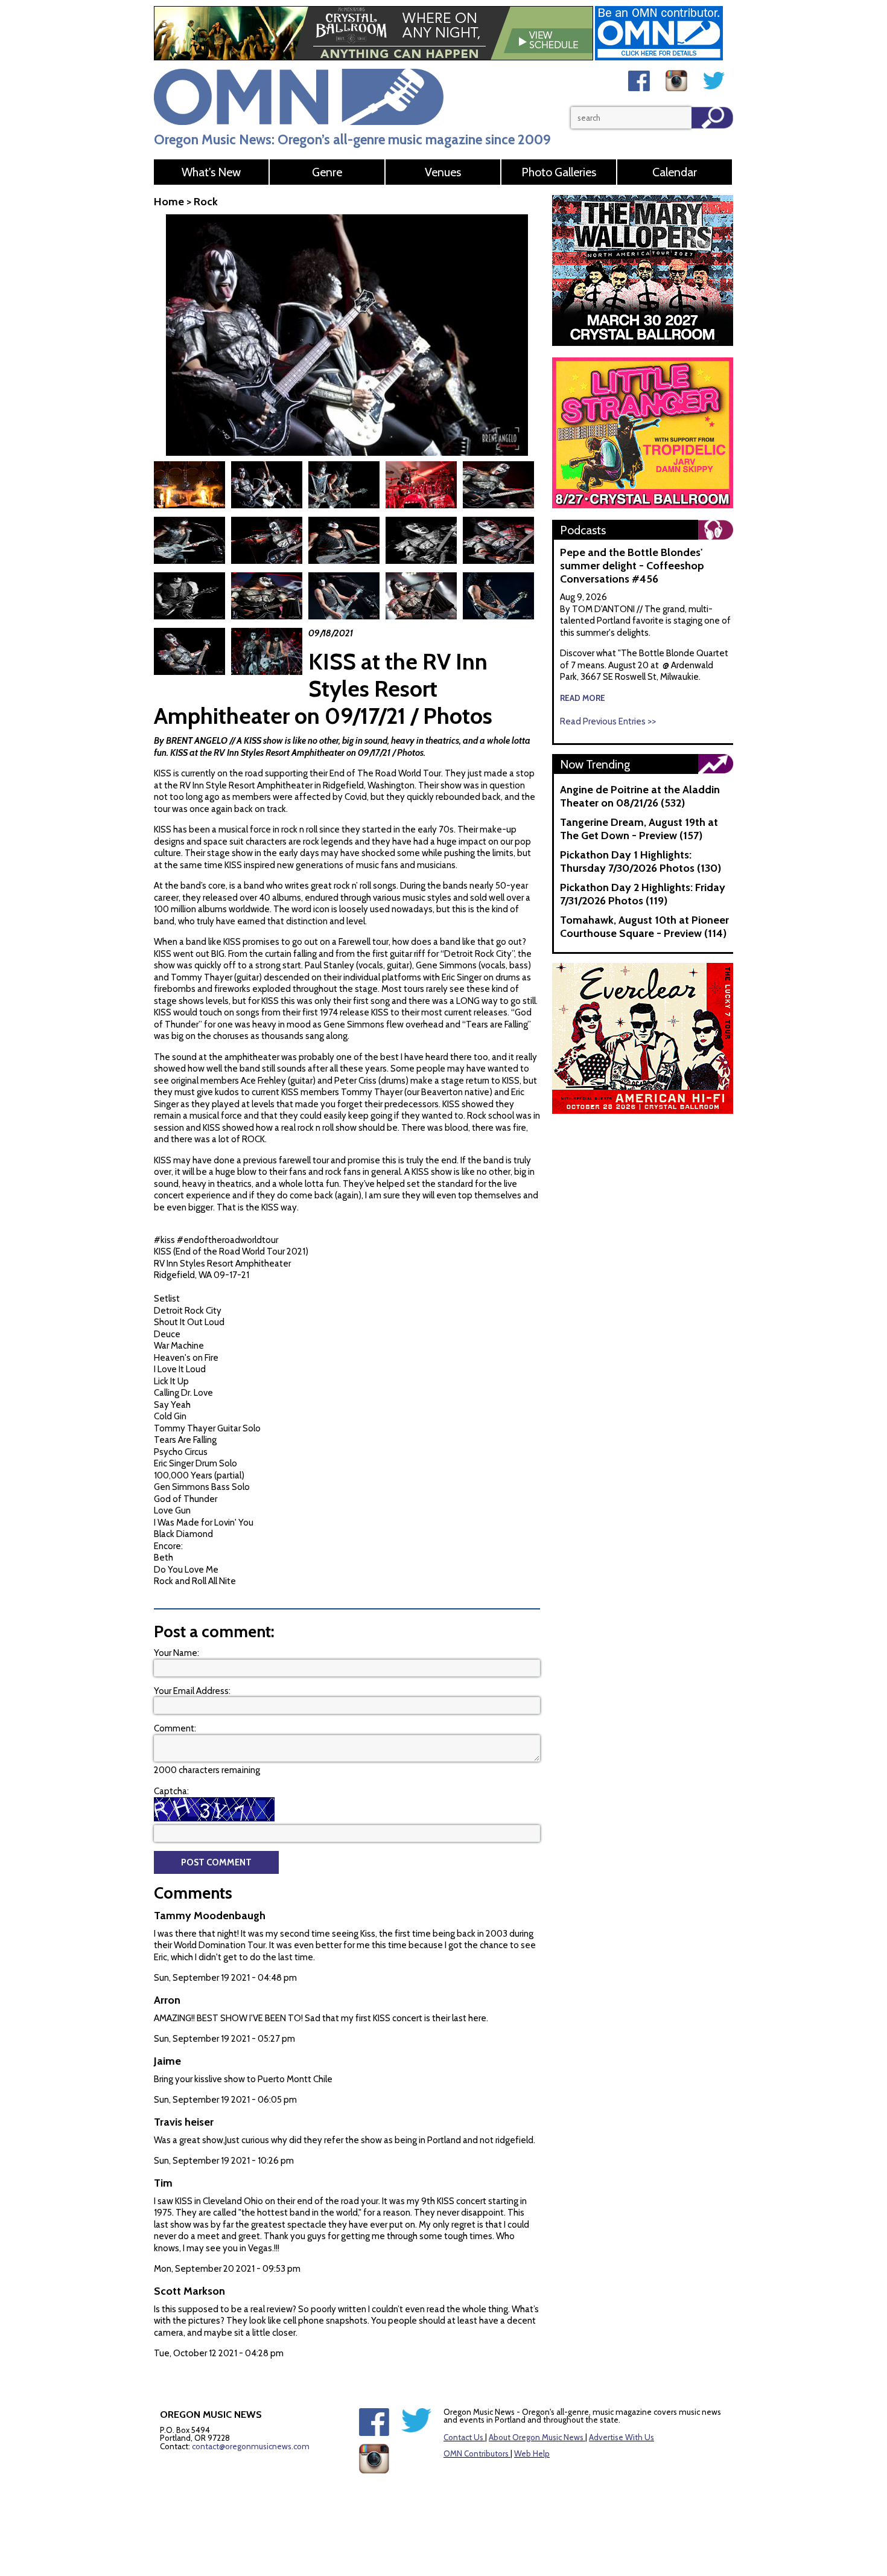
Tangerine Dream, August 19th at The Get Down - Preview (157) (639, 829)
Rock (206, 202)
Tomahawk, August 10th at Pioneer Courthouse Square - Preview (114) (644, 927)
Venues (443, 172)
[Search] (712, 118)
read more (583, 698)
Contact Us (463, 2437)
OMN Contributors (476, 2453)
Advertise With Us (622, 2437)
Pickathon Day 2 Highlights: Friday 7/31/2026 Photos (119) (643, 894)
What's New (211, 172)
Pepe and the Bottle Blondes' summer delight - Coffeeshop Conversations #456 (632, 566)
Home (169, 202)
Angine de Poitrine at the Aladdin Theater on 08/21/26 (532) (640, 796)
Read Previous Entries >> (608, 721)
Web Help (532, 2453)
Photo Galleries (559, 172)
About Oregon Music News (536, 2437)
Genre (327, 172)
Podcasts (583, 530)
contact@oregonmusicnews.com (251, 2446)
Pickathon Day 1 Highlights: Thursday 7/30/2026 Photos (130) (641, 861)
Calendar (675, 172)
